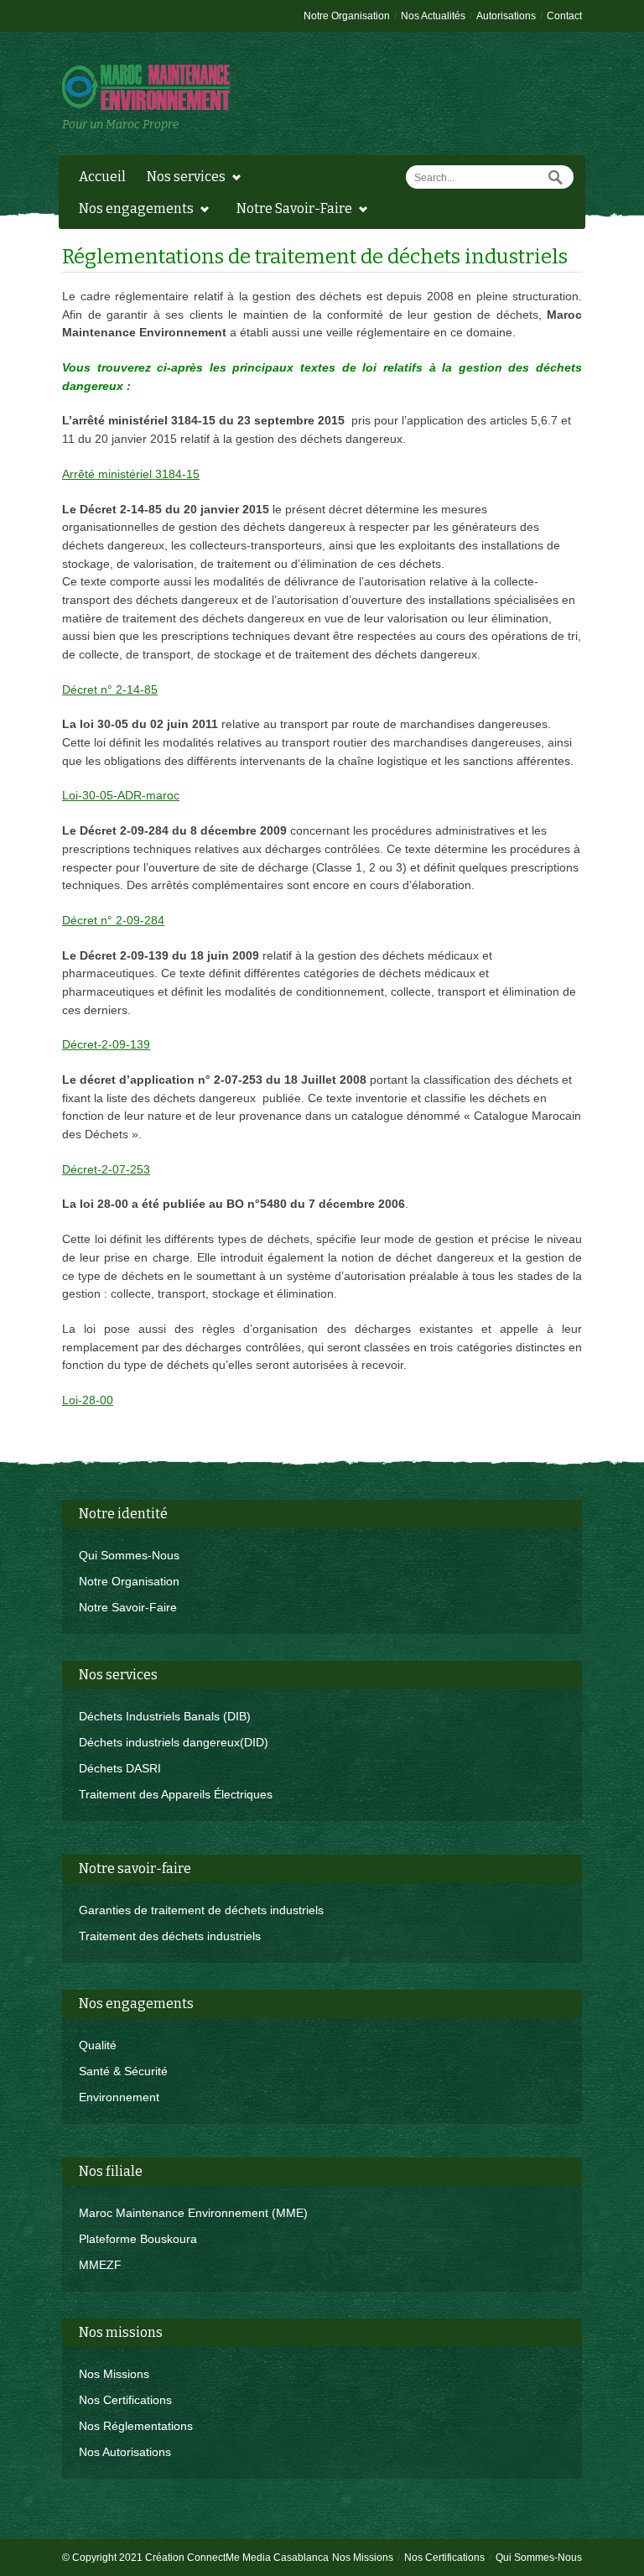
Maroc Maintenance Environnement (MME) (193, 2213)
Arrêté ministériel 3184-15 (131, 474)
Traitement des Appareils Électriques (176, 1794)
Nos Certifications (125, 2400)
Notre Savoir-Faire (128, 1607)
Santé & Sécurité (123, 2071)
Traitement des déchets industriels (170, 1936)
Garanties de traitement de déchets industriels (201, 1910)
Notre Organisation (129, 1581)
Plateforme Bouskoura (138, 2239)
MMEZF (100, 2265)
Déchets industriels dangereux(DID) (174, 1742)
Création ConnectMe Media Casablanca (236, 2558)
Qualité (98, 2045)
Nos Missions (114, 2374)
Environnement (119, 2097)
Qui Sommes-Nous (129, 1555)
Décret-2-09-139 (106, 1044)
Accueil (102, 177)
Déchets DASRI (120, 1768)
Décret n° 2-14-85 (110, 690)
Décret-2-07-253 (106, 1169)
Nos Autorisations (125, 2452)
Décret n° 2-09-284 (113, 920)
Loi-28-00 (88, 1400)
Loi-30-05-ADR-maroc (121, 795)
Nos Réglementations (136, 2426)
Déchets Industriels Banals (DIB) (165, 1716)
